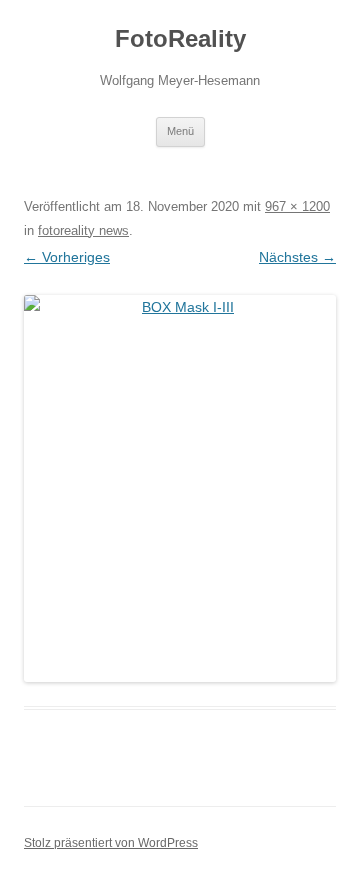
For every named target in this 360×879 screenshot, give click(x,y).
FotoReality (180, 38)
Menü (180, 131)
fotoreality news (83, 230)
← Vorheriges (67, 257)
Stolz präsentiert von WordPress (111, 843)
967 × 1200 (297, 206)
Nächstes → (297, 257)
